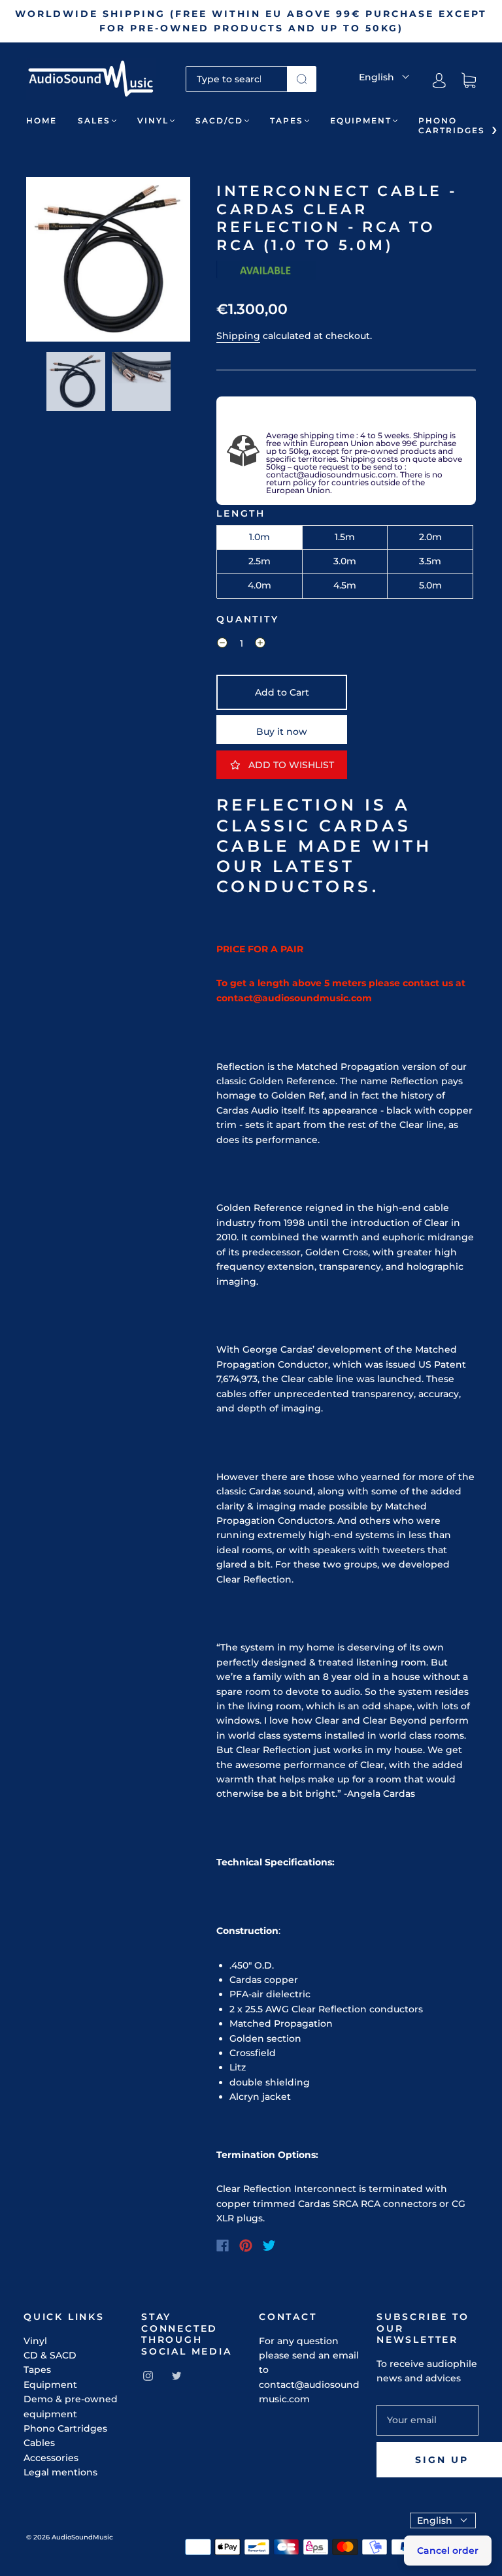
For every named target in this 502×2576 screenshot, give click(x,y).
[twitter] (176, 2375)
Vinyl (153, 121)
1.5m (345, 537)
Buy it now (282, 732)
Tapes (287, 121)
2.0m (430, 537)
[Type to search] (237, 79)
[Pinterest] (246, 2246)
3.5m (430, 561)
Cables (39, 2443)
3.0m (345, 561)
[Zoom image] (108, 262)
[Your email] (427, 2420)
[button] (42, 262)
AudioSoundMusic (82, 2537)
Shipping (238, 336)
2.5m (259, 561)
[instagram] (148, 2375)
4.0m (259, 585)
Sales (94, 121)
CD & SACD (50, 2355)
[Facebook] (223, 2246)
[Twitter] (269, 2246)
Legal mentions (60, 2472)
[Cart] (469, 81)
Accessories (51, 2458)
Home (42, 121)
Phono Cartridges (452, 125)
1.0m (259, 537)
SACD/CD (219, 121)
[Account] (439, 81)
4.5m (345, 585)
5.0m (430, 585)
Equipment (361, 121)
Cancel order (448, 2551)
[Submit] (302, 79)
